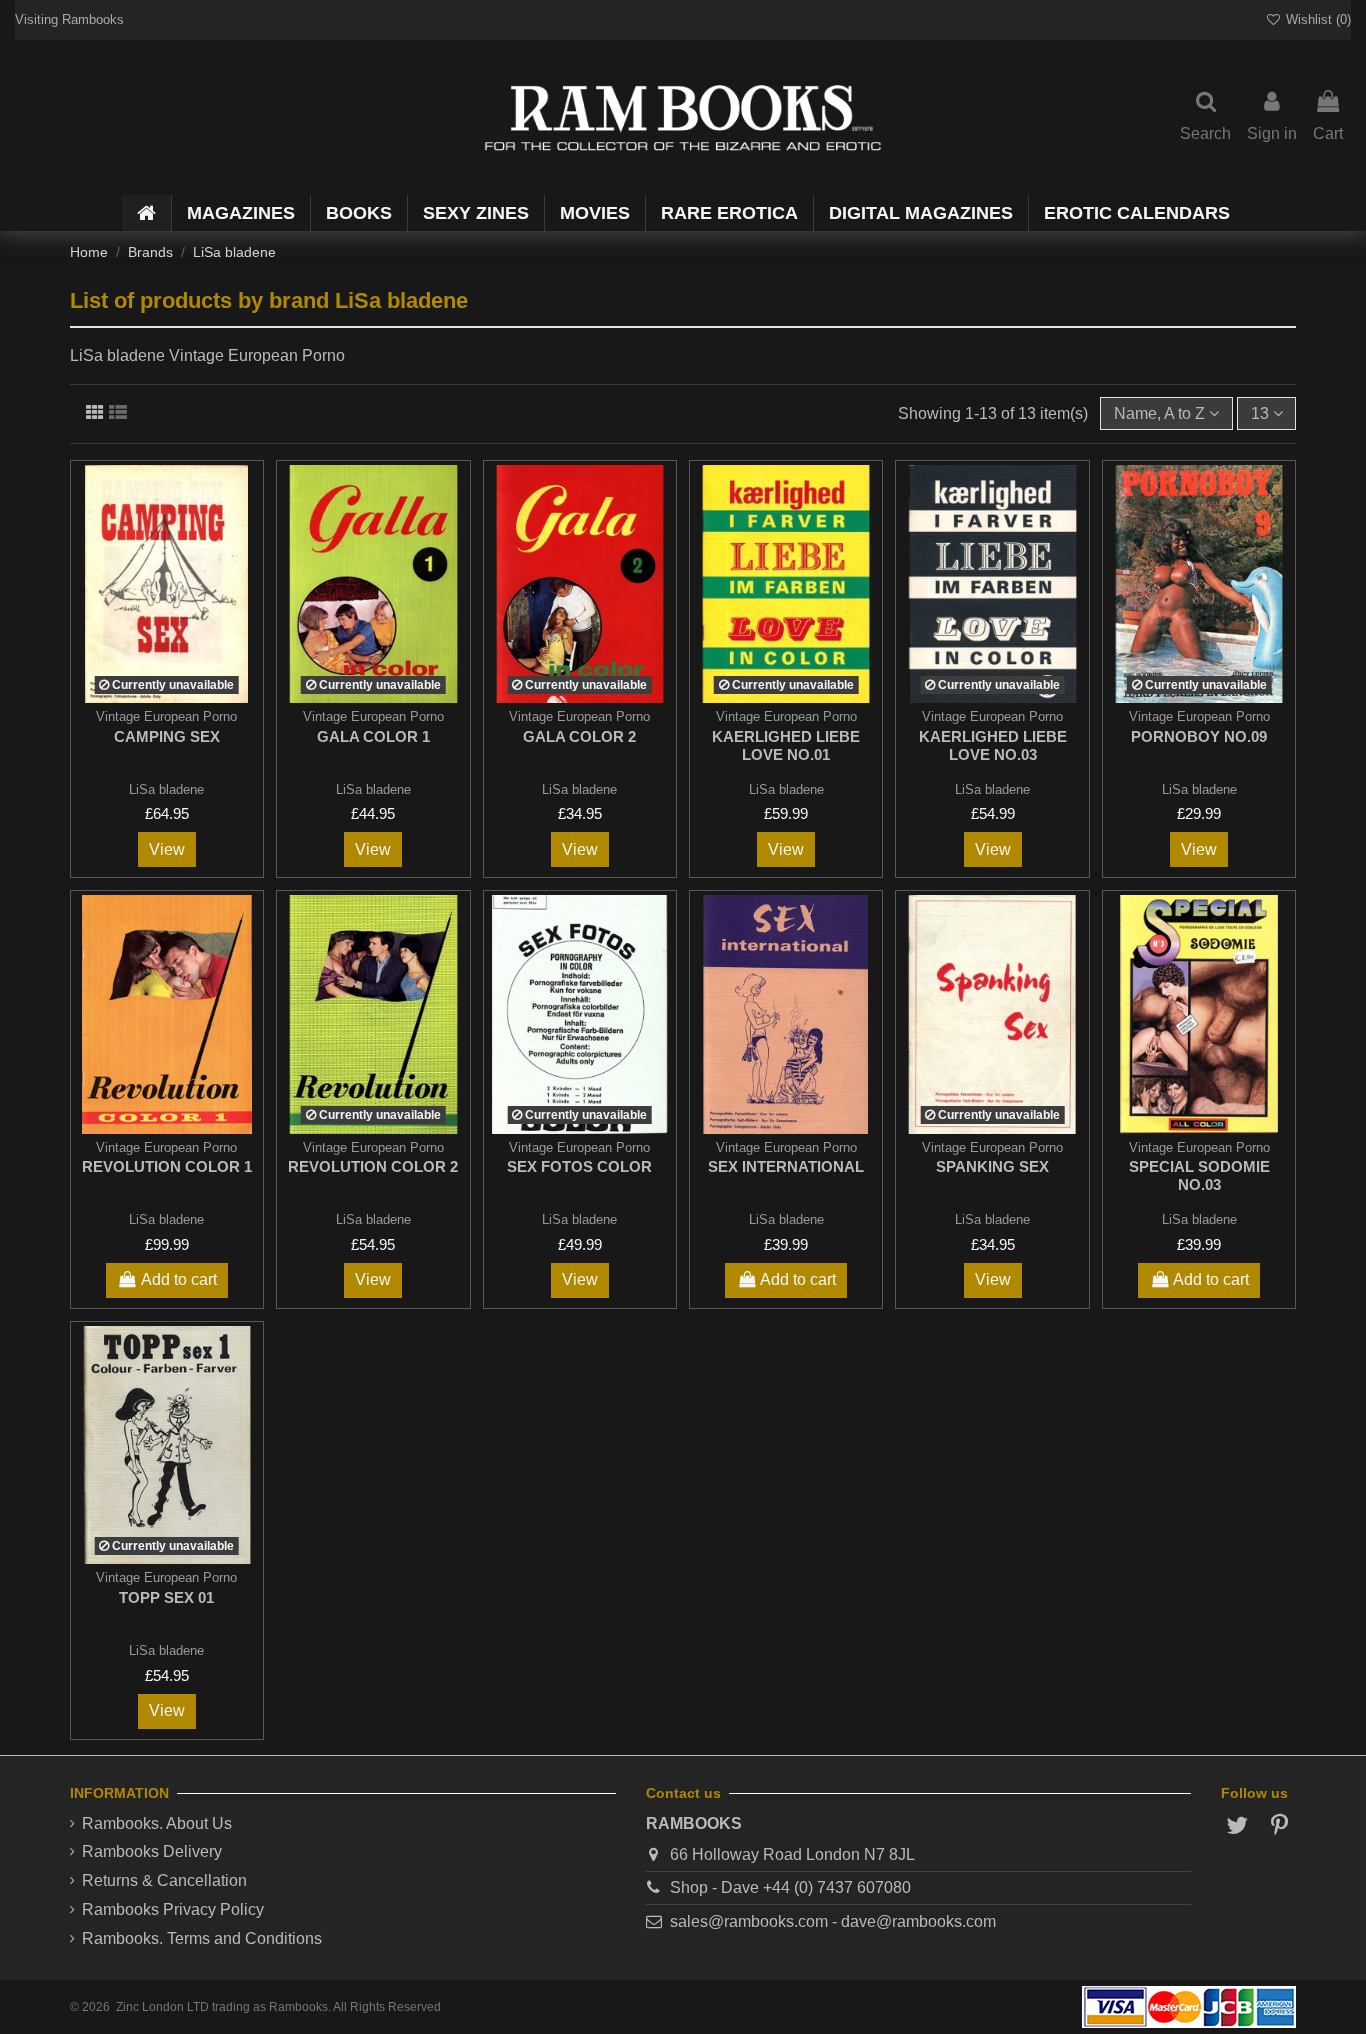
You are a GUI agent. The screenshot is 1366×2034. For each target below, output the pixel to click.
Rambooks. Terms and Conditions (202, 1938)
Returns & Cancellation (164, 1880)
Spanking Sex (992, 1166)
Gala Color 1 (373, 736)
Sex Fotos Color (579, 1166)
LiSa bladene (166, 789)
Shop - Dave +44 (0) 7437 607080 (790, 1887)
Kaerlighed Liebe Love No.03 (993, 745)
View (167, 849)
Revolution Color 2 (373, 1166)
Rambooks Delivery (152, 1851)
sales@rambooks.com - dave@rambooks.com (833, 1921)
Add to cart (179, 1279)
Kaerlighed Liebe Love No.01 (786, 745)
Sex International (786, 1166)
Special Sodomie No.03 (1199, 1175)
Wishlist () (1316, 19)
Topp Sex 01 (166, 1597)
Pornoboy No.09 (1199, 736)
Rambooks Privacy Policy (173, 1909)
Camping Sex (167, 736)
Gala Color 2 (579, 736)
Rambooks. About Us (157, 1823)
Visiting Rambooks (69, 19)
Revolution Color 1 (167, 1166)
